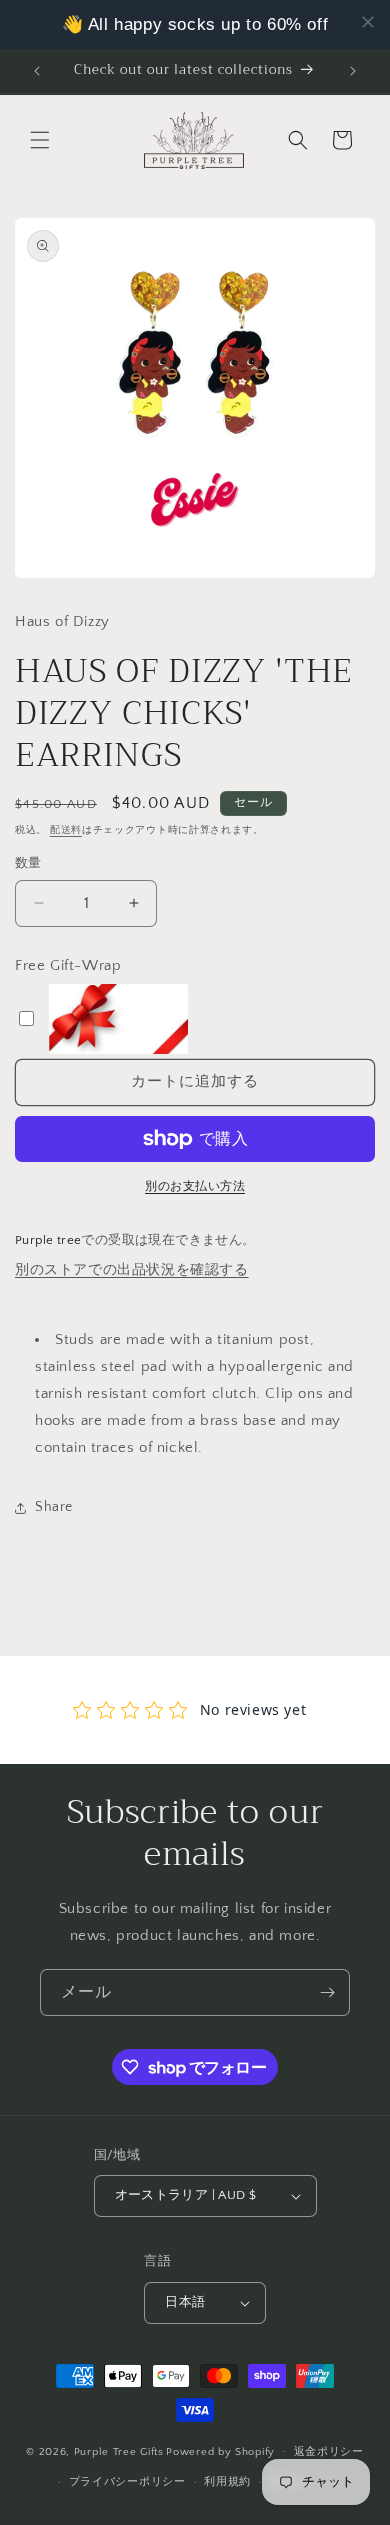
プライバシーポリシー (127, 2482)
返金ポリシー (329, 2452)
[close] (368, 22)
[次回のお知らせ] (353, 71)
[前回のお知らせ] (37, 71)
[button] (40, 140)
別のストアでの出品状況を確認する (132, 1270)
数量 (28, 863)
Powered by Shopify (220, 2451)
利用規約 (227, 2482)
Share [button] (54, 1507)
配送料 (66, 830)
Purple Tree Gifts (119, 2451)
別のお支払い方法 (195, 1186)
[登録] (327, 1992)
